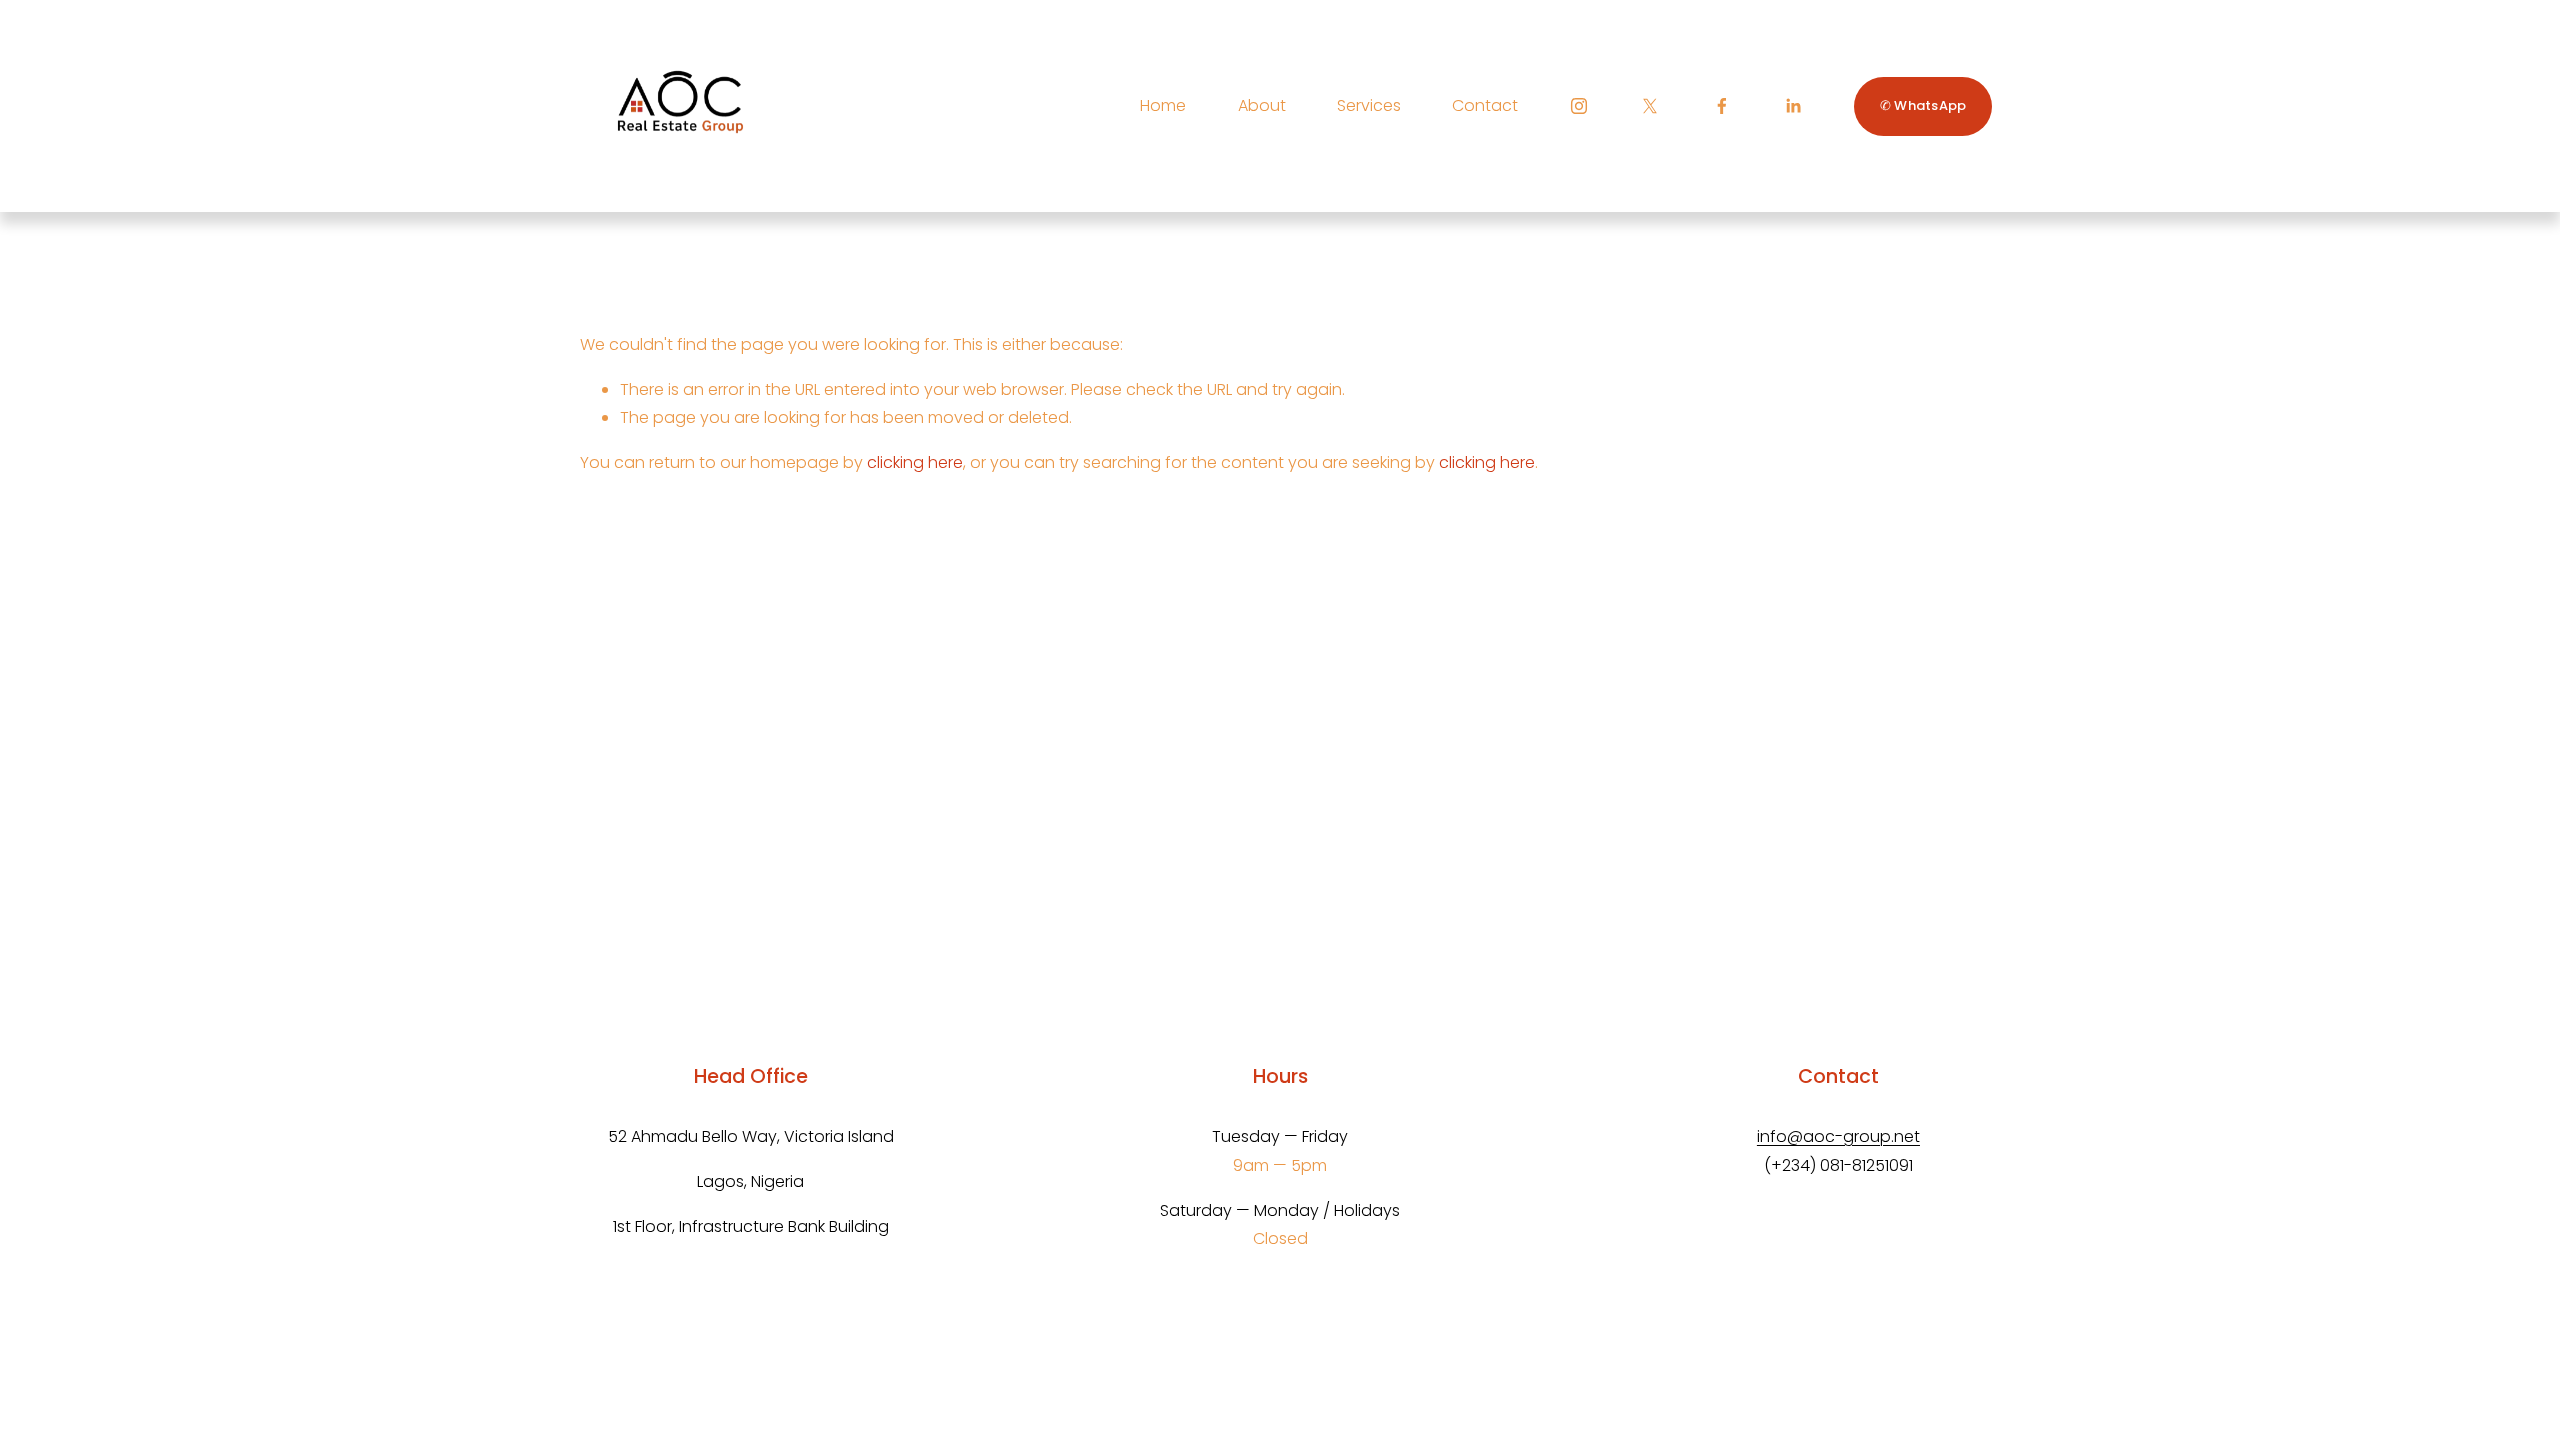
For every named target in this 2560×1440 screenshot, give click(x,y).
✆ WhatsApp (1923, 105)
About (1262, 105)
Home (1163, 105)
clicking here (915, 462)
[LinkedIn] (1793, 106)
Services (1369, 105)
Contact (1485, 105)
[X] (1650, 106)
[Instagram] (1579, 106)
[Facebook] (1722, 106)
